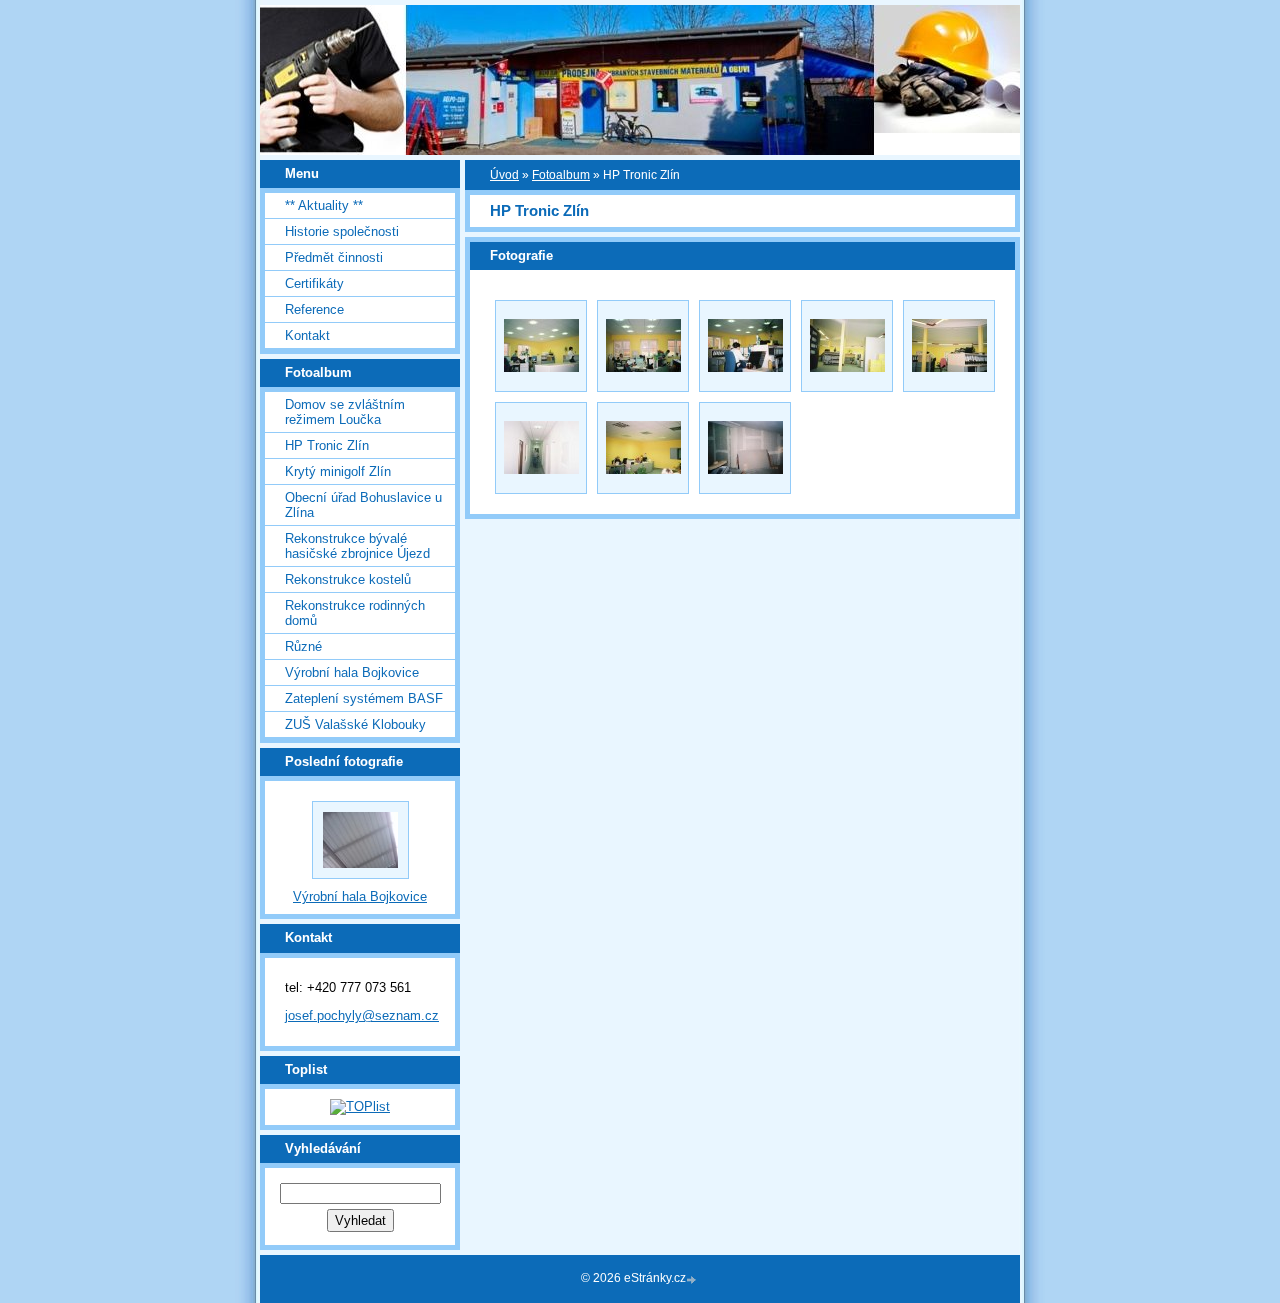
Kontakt (307, 335)
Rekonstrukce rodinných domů (355, 613)
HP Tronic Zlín (327, 445)
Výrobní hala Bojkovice (352, 672)
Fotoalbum (561, 175)
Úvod (504, 175)
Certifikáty (314, 283)
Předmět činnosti (334, 257)
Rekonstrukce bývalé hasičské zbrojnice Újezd (357, 546)
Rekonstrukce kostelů (348, 579)
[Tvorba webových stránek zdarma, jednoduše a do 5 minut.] (693, 1279)
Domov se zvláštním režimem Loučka (345, 412)
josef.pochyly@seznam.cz (362, 1015)
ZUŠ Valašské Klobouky (355, 724)
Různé (303, 646)
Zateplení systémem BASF (364, 698)
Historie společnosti (342, 231)
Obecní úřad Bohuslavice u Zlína (363, 505)
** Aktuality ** (324, 205)
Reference (314, 309)
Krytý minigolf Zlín (338, 471)
